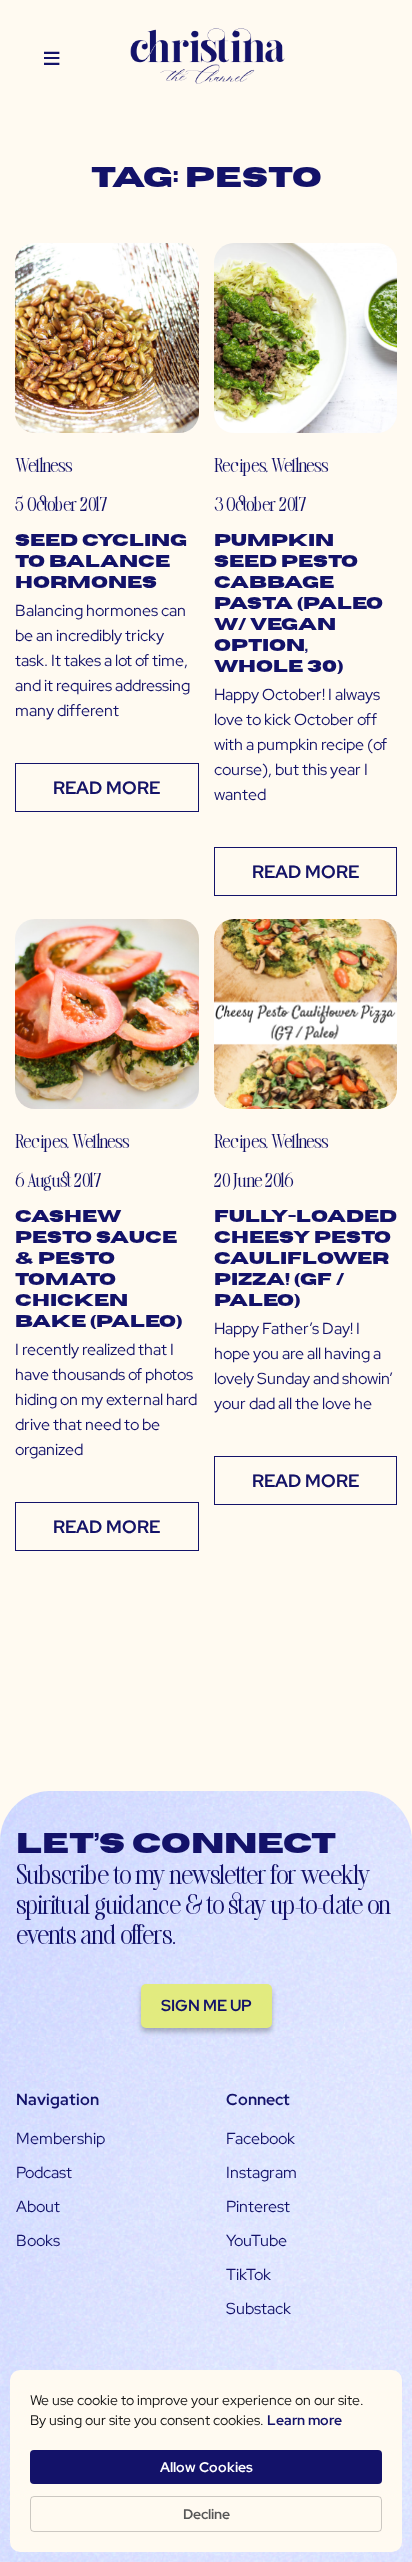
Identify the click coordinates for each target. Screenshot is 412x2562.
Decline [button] (206, 2514)
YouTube (256, 2240)
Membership (60, 2138)
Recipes (239, 464)
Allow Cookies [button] (206, 2467)
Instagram (261, 2172)
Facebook (260, 2138)
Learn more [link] (304, 2420)
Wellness (43, 464)
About (38, 2206)
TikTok (248, 2274)
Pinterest (258, 2206)
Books (38, 2240)
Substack (258, 2308)
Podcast (44, 2172)
